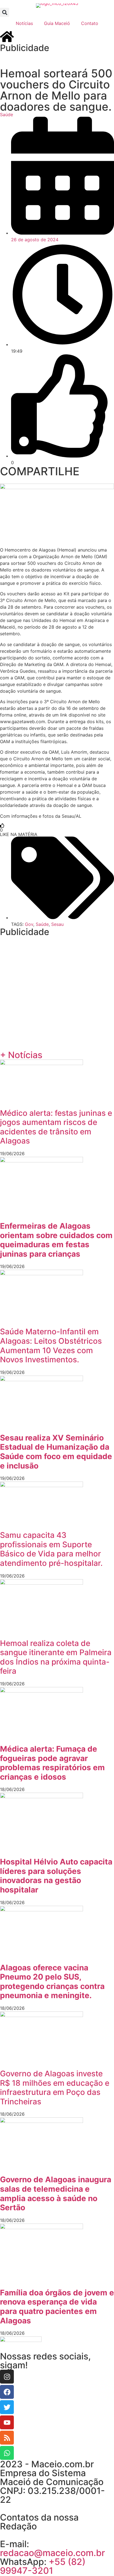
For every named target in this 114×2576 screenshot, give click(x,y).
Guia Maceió (57, 23)
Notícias (24, 23)
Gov (29, 924)
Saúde (7, 115)
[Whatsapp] (7, 2453)
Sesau (57, 924)
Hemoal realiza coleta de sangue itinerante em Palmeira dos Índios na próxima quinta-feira (56, 1657)
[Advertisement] (57, 59)
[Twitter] (7, 2407)
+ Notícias (21, 1055)
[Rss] (7, 2438)
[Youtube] (7, 2422)
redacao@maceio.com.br (52, 2553)
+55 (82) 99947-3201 (43, 2566)
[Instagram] (7, 2377)
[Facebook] (7, 2392)
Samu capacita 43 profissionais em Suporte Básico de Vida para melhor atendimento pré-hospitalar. (51, 1549)
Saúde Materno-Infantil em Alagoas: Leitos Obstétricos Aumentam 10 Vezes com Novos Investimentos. (51, 1346)
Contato (90, 23)
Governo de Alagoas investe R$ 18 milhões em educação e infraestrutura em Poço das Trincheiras (55, 2088)
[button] (5, 12)
